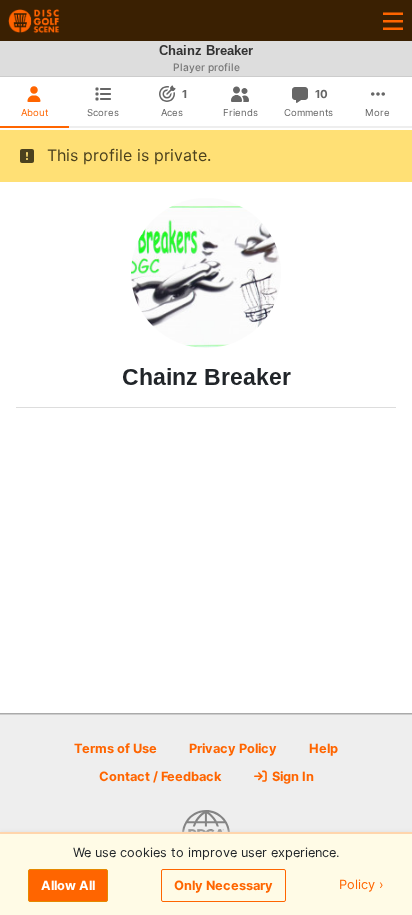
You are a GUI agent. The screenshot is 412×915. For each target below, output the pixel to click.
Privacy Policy (233, 748)
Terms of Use (115, 748)
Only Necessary (223, 885)
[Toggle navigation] (393, 20)
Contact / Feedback (160, 776)
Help (323, 748)
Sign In (291, 776)
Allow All (68, 885)
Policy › (361, 885)
